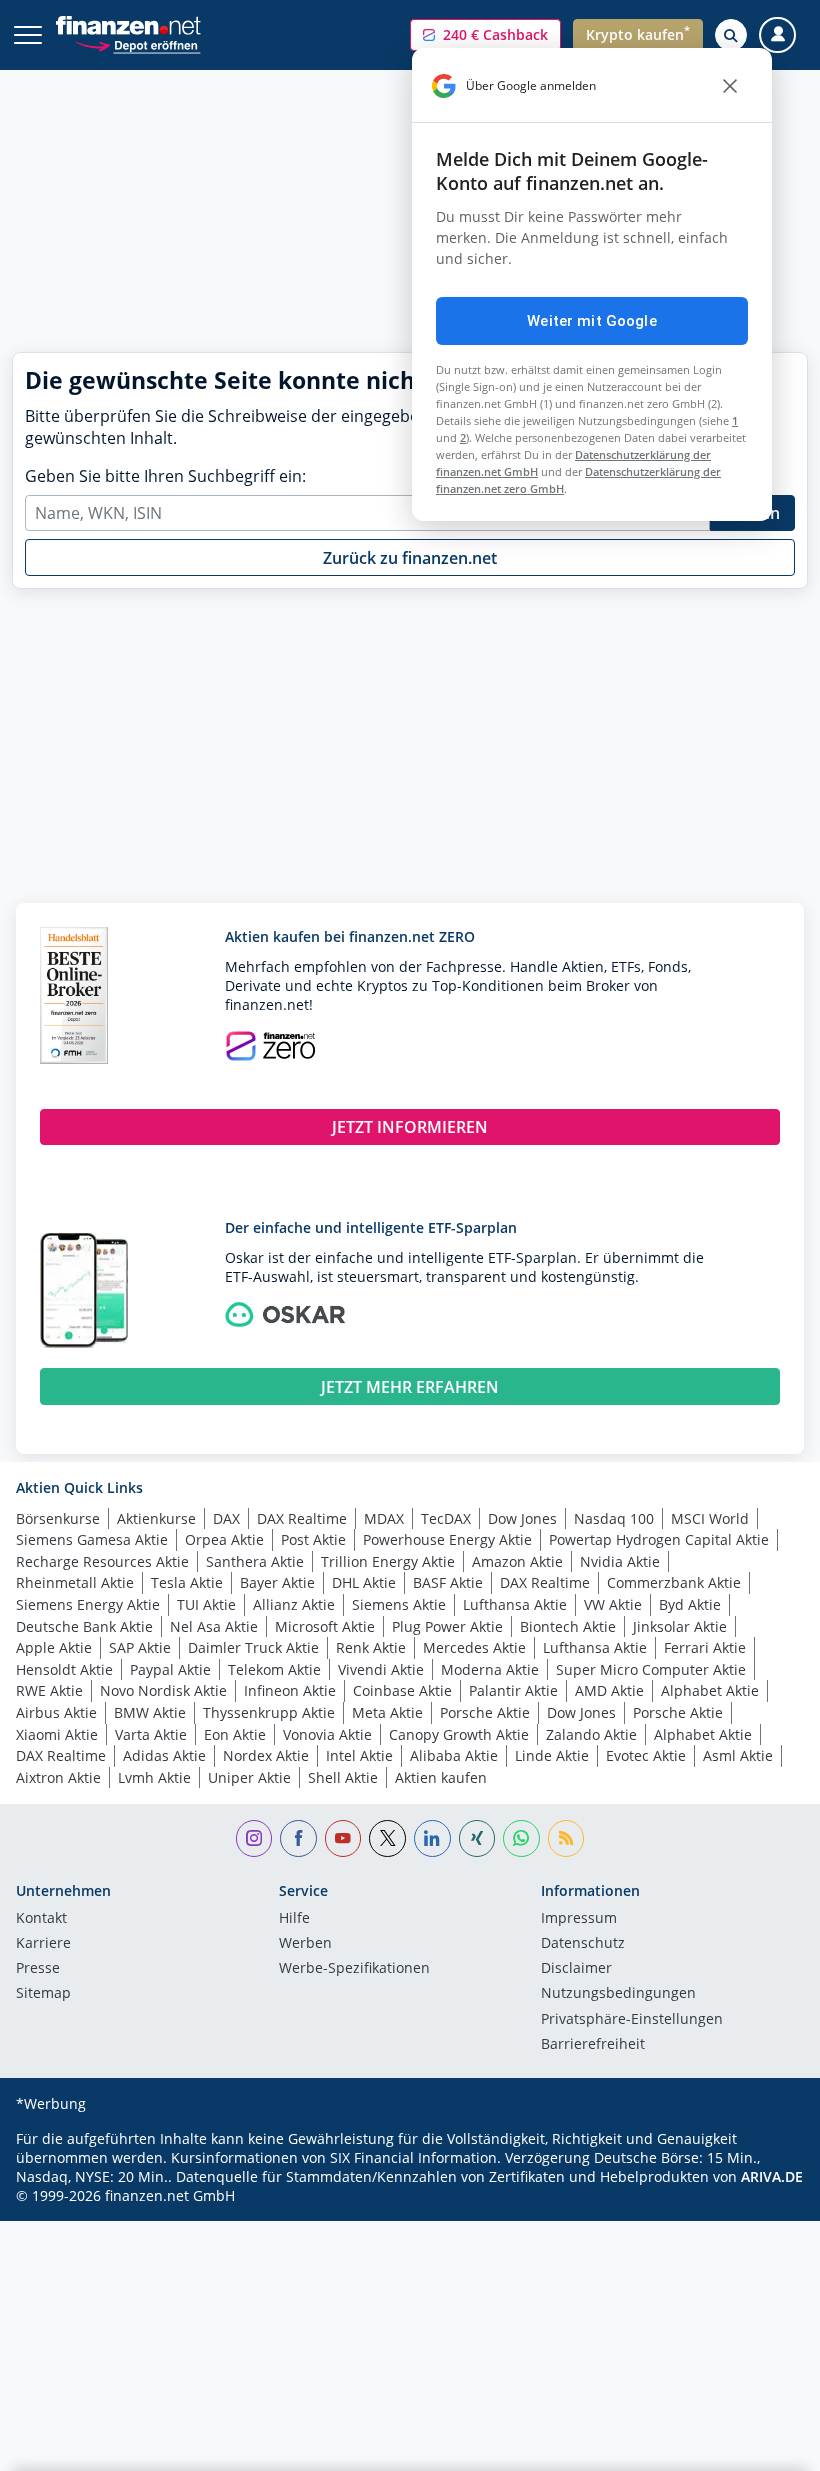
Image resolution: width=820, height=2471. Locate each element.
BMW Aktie (150, 1712)
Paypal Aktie (170, 1669)
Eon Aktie (235, 1734)
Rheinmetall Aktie (75, 1582)
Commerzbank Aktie (674, 1582)
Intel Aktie (359, 1755)
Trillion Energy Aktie (388, 1561)
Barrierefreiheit (593, 2045)
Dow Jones (522, 1518)
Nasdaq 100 (614, 1518)
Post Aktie (313, 1539)
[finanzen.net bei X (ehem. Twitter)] (387, 1838)
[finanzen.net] (128, 25)
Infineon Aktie (290, 1690)
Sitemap (43, 1994)
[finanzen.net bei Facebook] (298, 1838)
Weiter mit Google (592, 321)
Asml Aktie (738, 1755)
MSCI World (710, 1518)
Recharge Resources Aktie (102, 1561)
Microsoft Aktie (325, 1626)
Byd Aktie (690, 1604)
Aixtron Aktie (58, 1777)
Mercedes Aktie (474, 1647)
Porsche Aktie (485, 1712)
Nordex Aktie (266, 1755)
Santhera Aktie (255, 1561)
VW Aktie (613, 1604)
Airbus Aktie (56, 1712)
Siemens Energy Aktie (88, 1604)
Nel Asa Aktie (214, 1626)
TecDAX (446, 1518)
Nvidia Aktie (620, 1561)
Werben (305, 1944)
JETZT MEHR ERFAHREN (410, 1387)
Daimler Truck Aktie (253, 1647)
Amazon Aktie (517, 1561)
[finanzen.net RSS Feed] (566, 1838)
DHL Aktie (364, 1582)
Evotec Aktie (646, 1755)
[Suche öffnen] (731, 35)
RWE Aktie (49, 1690)
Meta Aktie (387, 1712)
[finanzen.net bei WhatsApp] (521, 1838)
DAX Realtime (302, 1518)
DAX (226, 1518)
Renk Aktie (371, 1647)
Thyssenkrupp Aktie (269, 1712)
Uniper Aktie (249, 1777)
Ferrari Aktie (705, 1647)
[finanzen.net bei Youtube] (343, 1838)
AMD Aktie (609, 1690)
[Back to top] (765, 2446)
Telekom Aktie (274, 1669)
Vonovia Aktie (327, 1734)
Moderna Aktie (490, 1669)
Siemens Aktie (399, 1604)
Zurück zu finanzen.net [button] (410, 558)
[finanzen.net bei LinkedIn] (432, 1838)
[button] (485, 35)
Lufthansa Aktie (515, 1604)
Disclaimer (576, 1969)
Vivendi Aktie (381, 1669)
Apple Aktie (54, 1647)
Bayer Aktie (277, 1582)
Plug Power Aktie (447, 1626)
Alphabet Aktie (710, 1690)
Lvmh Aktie (154, 1777)
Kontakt (41, 1919)
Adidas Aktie (164, 1755)
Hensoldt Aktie (64, 1669)
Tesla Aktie (187, 1582)
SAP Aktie (140, 1647)
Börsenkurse (58, 1518)
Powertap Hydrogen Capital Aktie (659, 1539)
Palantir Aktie (513, 1690)
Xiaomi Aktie (57, 1734)
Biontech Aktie (568, 1626)
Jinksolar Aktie (680, 1626)
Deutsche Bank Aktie (84, 1626)
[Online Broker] (137, 44)
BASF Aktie (448, 1582)
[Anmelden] (777, 35)
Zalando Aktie (591, 1734)
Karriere (43, 1944)
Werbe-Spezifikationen (354, 1969)
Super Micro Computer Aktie (651, 1669)
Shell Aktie (343, 1777)
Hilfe (294, 1919)
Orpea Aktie (224, 1539)
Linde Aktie (552, 1755)
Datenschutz (583, 1944)
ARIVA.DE (772, 2176)
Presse (38, 1969)
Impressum (579, 1919)
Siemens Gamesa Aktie (92, 1539)
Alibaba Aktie (454, 1755)
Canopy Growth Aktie (459, 1734)
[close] (730, 86)
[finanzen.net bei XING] (477, 1838)
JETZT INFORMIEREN (410, 1127)
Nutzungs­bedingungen (618, 1994)
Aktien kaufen (441, 1777)
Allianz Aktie (294, 1604)
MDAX (384, 1518)
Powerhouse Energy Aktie (447, 1539)
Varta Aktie (151, 1734)
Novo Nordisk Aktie (163, 1690)
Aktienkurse (156, 1518)
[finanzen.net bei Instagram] (254, 1838)
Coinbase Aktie (402, 1690)
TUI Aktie (206, 1604)
